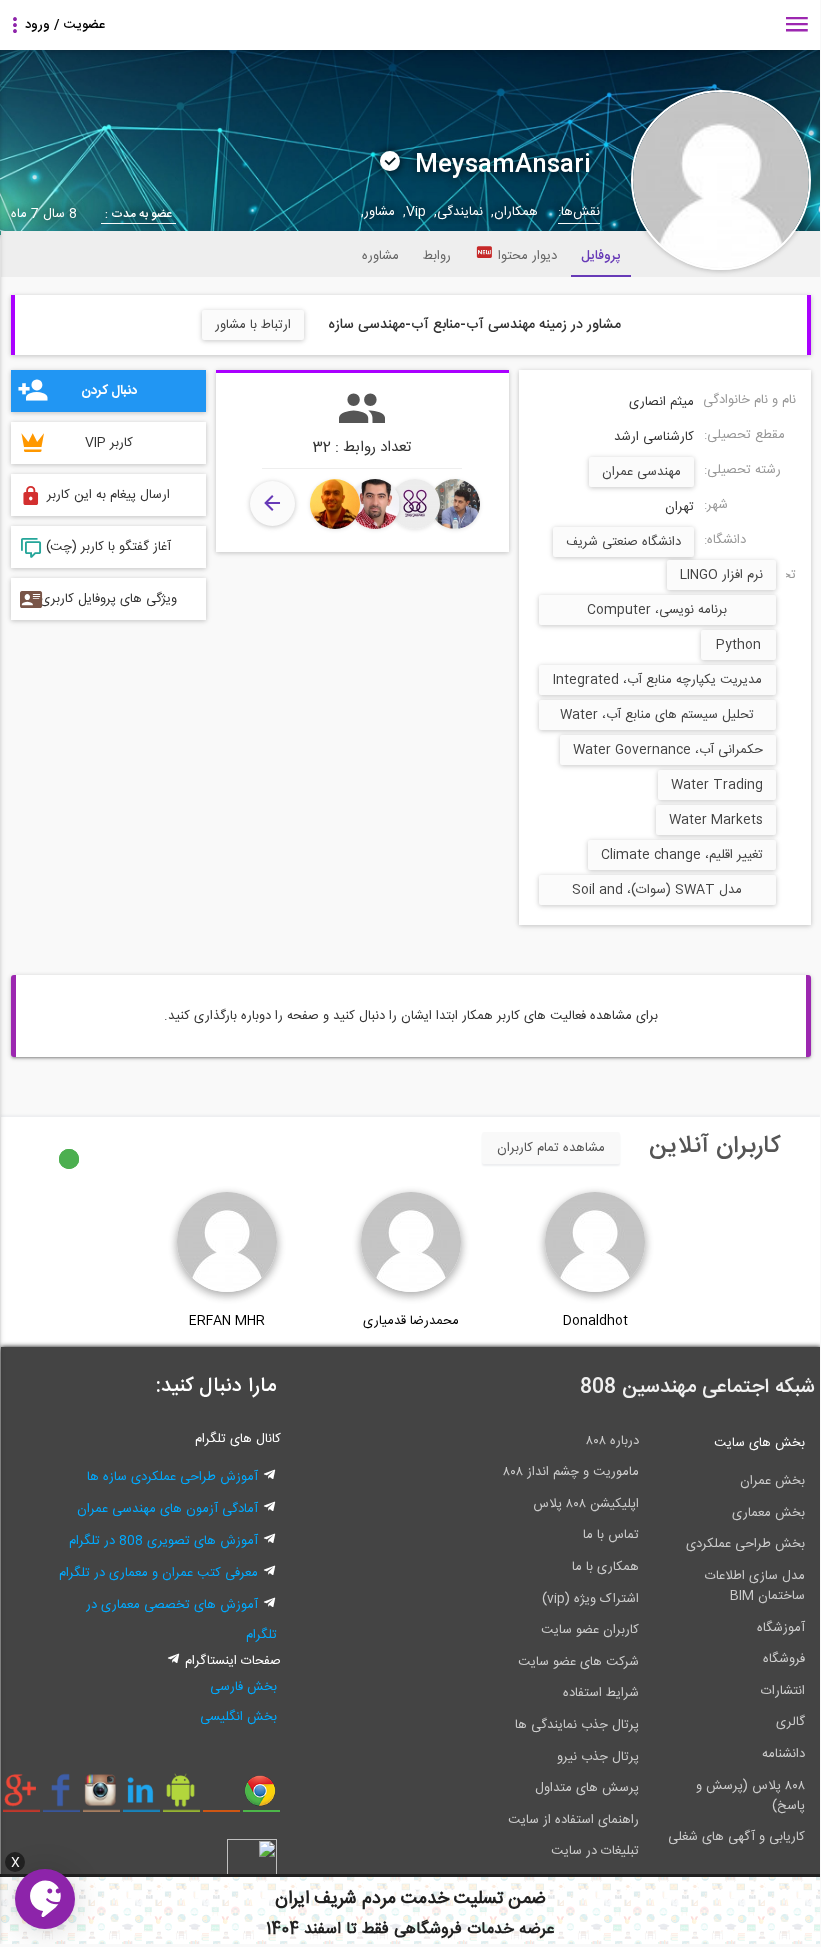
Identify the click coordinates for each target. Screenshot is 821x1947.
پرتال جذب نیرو (598, 1757)
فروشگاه (784, 1659)
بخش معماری (768, 1513)
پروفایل (601, 256)
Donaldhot (595, 1321)
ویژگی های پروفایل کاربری (108, 599)
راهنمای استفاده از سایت (573, 1820)
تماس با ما (611, 1535)
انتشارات (783, 1691)
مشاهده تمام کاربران (551, 1148)
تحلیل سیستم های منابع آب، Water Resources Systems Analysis (657, 717)
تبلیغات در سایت (595, 1851)
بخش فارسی (243, 1687)
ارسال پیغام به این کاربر (108, 495)
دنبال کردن (109, 391)
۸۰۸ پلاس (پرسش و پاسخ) (750, 1796)
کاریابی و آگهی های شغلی (736, 1837)
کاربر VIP (109, 443)
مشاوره (380, 256)
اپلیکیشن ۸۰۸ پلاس (586, 1504)
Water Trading (717, 785)
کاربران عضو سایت (590, 1630)
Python (738, 645)
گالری (790, 1722)
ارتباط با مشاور (253, 325)
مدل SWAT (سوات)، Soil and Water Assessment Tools (657, 892)
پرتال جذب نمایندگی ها (577, 1725)
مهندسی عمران (641, 472)
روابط (437, 256)
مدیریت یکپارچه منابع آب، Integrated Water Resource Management (657, 682)
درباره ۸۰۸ (612, 1441)
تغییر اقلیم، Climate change (682, 855)
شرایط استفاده (601, 1693)
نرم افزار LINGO (721, 575)
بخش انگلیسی (238, 1717)
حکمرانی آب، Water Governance (668, 750)
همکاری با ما (605, 1567)
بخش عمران (772, 1481)
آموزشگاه (781, 1628)
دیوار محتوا (527, 256)
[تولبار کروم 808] (261, 1798)
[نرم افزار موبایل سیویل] (181, 1798)
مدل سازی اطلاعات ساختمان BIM (755, 1586)
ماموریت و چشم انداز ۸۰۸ (571, 1472)
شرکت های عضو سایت (578, 1662)
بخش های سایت (759, 1443)
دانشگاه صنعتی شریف (623, 542)
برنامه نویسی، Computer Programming (657, 612)
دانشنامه (783, 1754)
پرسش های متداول (587, 1788)
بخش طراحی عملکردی (745, 1544)
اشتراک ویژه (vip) (590, 1599)
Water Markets (716, 820)
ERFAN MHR (227, 1321)
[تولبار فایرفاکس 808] (221, 1798)
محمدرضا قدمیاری (411, 1321)
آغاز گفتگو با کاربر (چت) (108, 547)
